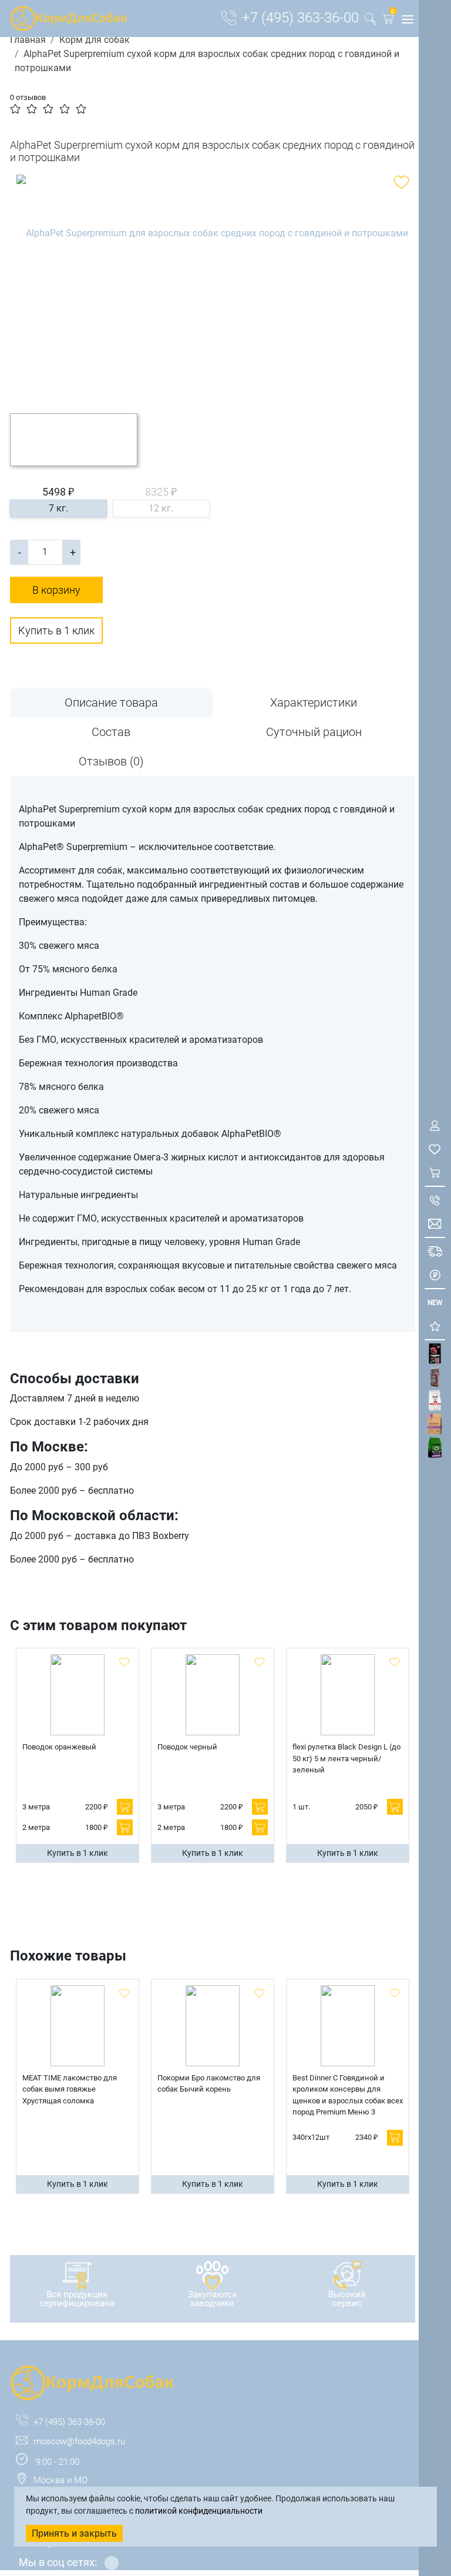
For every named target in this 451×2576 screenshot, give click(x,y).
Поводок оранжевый (59, 1747)
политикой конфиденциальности (199, 2511)
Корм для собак (95, 40)
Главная (28, 40)
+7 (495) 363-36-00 (300, 18)
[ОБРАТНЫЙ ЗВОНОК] (435, 1200)
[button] (388, 21)
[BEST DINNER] (435, 1401)
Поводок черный (187, 1747)
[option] (213, 285)
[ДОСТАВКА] (435, 1251)
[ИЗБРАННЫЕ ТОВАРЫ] (435, 1149)
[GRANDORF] (435, 1424)
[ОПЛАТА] (435, 1275)
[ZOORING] (435, 1448)
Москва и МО (60, 2480)
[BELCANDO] (435, 1377)
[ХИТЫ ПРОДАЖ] (435, 1326)
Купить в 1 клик (56, 630)
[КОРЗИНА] (435, 1172)
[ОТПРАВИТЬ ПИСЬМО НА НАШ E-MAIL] (435, 1224)
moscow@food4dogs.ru (79, 2441)
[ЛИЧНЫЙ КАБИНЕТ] (435, 1125)
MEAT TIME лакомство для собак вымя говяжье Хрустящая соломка (70, 2089)
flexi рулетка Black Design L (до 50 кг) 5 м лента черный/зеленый (346, 1758)
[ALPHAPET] (435, 1354)
